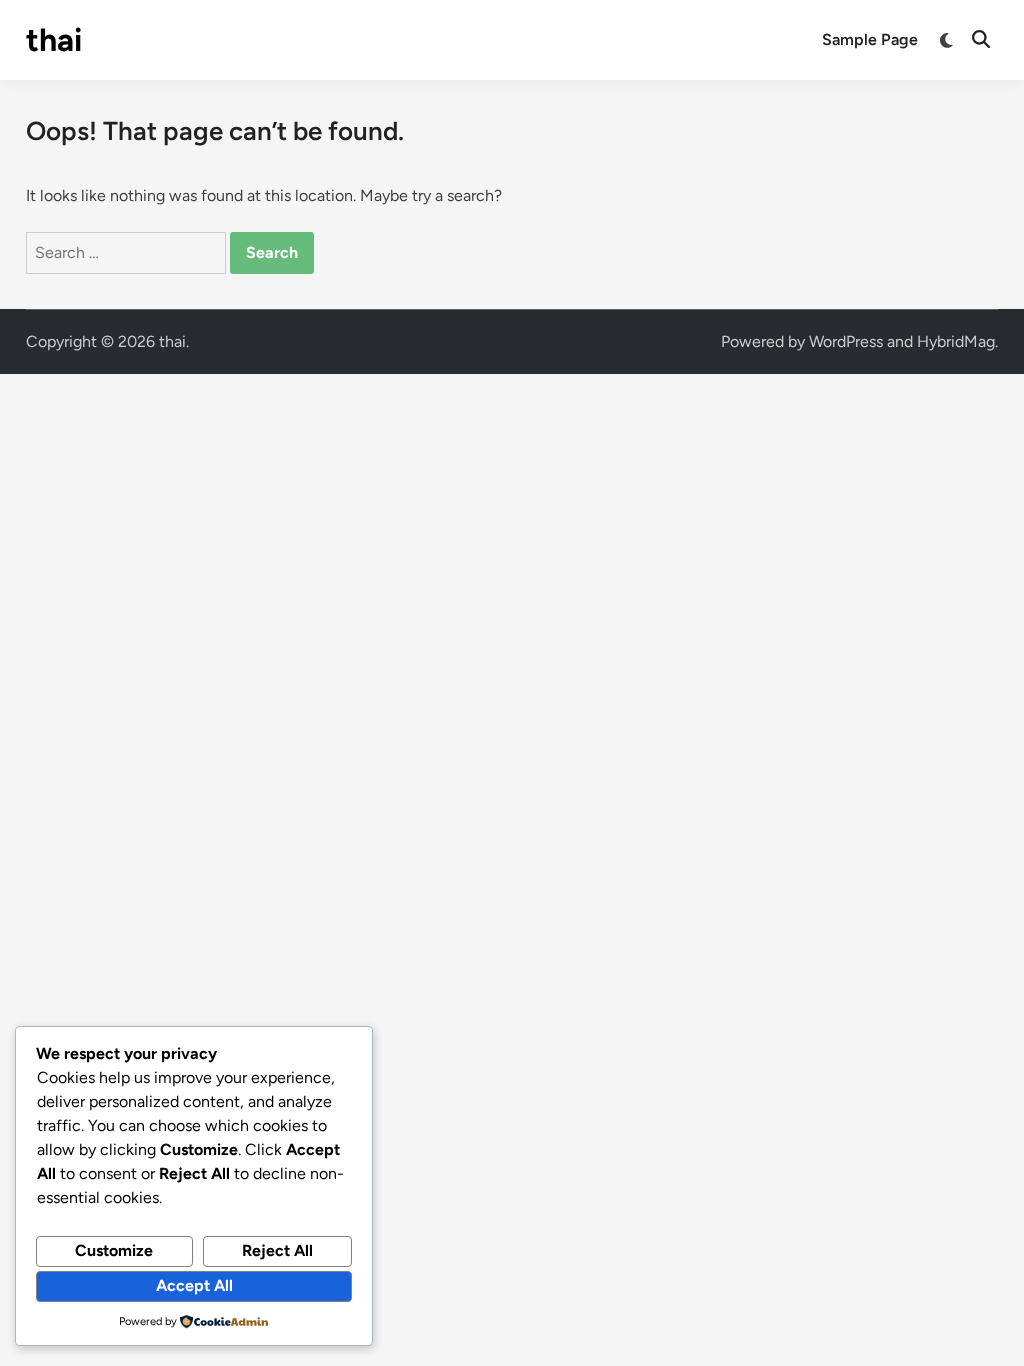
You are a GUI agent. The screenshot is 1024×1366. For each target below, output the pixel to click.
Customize (114, 1250)
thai (54, 40)
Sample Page (870, 39)
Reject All (277, 1250)
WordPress (846, 341)
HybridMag (956, 341)
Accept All (194, 1285)
